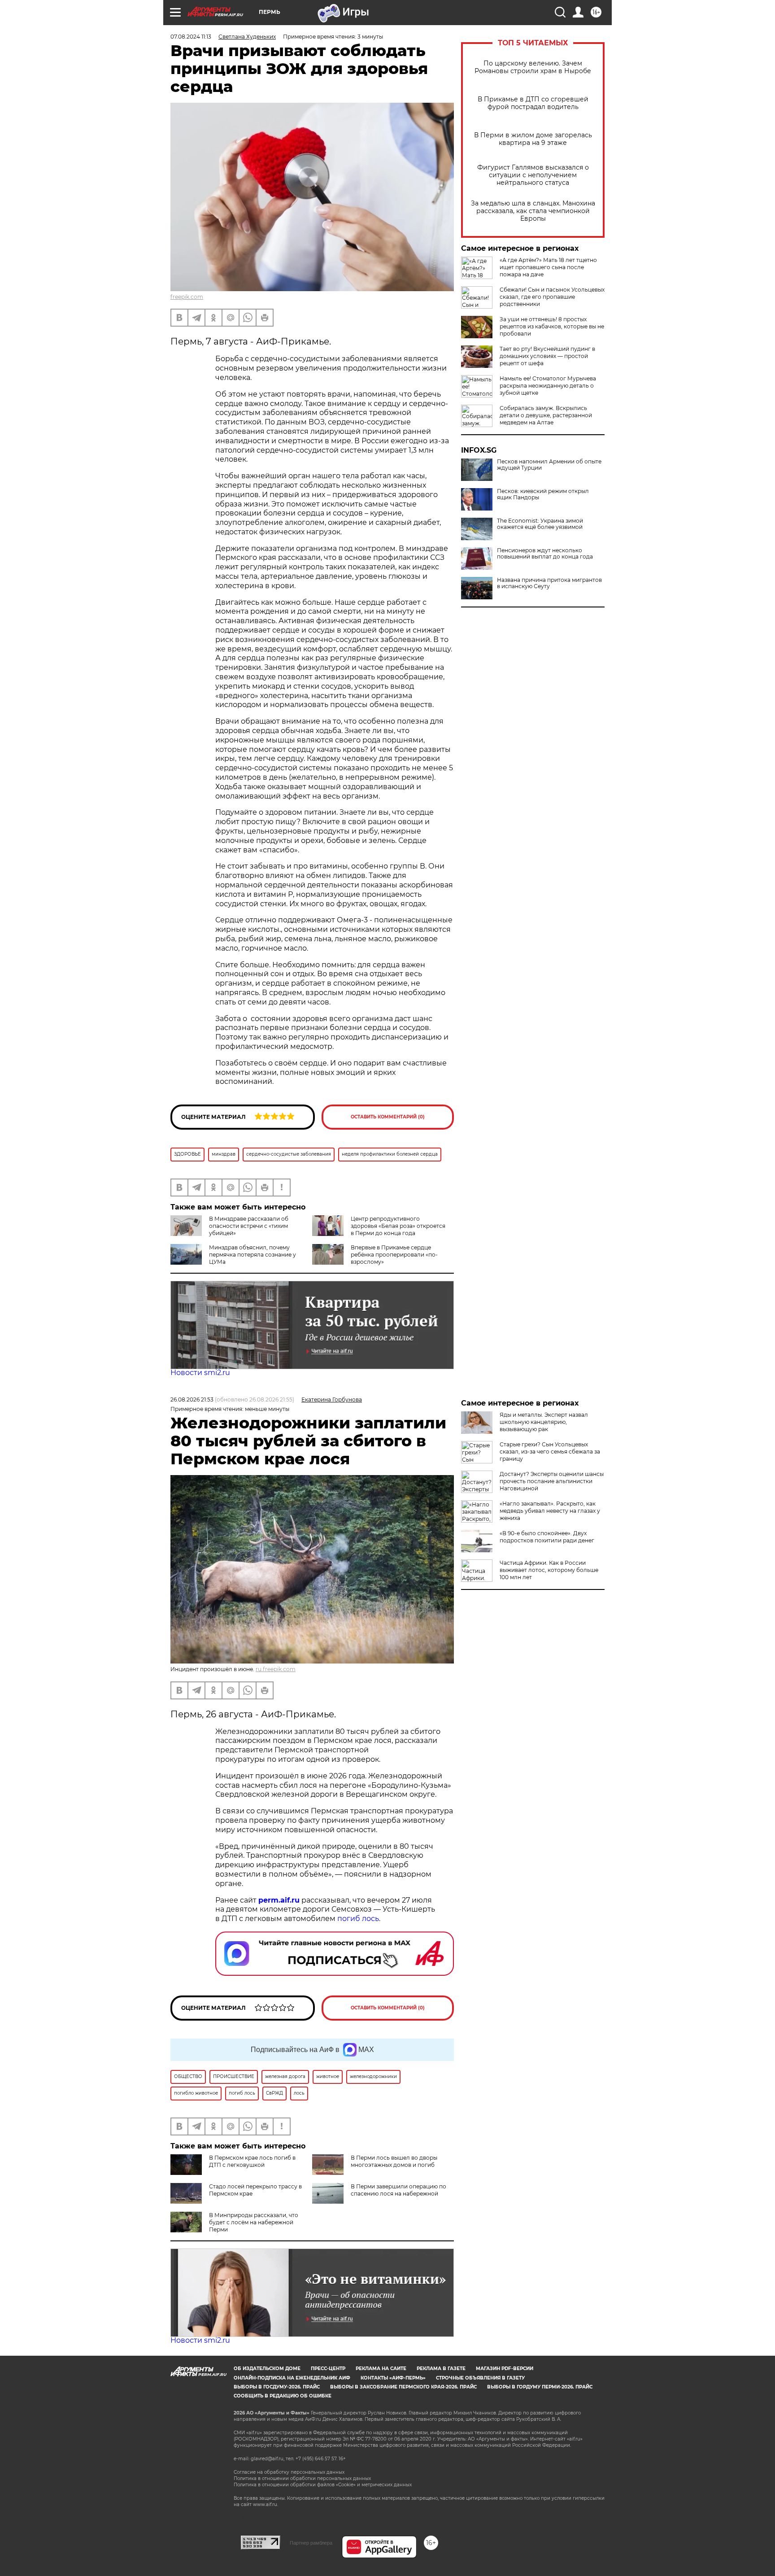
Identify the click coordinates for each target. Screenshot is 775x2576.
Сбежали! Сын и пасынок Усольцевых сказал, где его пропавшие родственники (552, 297)
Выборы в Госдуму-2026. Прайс (277, 2387)
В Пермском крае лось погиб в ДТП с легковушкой (252, 2161)
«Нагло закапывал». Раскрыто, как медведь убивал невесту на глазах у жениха (550, 1511)
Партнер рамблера (311, 2543)
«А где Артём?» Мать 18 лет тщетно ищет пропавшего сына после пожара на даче (548, 267)
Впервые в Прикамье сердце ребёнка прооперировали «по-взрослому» (394, 1255)
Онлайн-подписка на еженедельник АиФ (292, 2378)
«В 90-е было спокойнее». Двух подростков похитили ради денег (547, 1537)
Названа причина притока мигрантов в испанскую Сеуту (549, 583)
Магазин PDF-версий (505, 2369)
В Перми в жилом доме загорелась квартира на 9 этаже (533, 139)
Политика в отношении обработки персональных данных (302, 2478)
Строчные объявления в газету (480, 2378)
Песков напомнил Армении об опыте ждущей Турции (549, 465)
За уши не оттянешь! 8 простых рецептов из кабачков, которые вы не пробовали (552, 326)
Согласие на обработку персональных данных (289, 2472)
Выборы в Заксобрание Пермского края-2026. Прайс (403, 2387)
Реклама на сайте (381, 2369)
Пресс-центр (328, 2369)
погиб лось (357, 1919)
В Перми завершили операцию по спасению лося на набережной (398, 2190)
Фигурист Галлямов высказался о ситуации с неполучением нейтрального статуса (533, 175)
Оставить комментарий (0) (388, 1117)
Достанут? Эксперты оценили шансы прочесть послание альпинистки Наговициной (552, 1481)
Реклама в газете (441, 2369)
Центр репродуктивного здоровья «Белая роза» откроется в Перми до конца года (398, 1226)
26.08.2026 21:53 (192, 1399)
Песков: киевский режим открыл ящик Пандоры (543, 494)
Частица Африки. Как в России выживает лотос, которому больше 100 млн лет (549, 1570)
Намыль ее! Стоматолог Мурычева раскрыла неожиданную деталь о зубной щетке (548, 386)
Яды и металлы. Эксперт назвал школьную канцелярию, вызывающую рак (544, 1422)
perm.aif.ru (279, 1900)
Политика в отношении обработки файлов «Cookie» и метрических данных (323, 2485)
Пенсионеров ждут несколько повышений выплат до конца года (545, 554)
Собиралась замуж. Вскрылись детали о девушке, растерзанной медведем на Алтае (546, 415)
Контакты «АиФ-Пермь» (393, 2378)
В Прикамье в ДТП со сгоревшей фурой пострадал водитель (533, 103)
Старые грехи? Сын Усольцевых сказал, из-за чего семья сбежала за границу (550, 1452)
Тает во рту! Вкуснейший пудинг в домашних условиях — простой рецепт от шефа (547, 356)
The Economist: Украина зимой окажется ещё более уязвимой (540, 524)
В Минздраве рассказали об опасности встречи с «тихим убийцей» (249, 1226)
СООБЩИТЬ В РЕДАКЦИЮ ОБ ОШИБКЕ (283, 2396)
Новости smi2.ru (200, 1373)
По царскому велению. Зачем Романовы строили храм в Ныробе (533, 67)
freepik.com (187, 297)
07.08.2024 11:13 (191, 37)
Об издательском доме (267, 2369)
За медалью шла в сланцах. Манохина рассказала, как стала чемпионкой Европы (533, 211)
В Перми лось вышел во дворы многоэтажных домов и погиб (394, 2161)
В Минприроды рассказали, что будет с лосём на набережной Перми (254, 2222)
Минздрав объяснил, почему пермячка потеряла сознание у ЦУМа (253, 1255)
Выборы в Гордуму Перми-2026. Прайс (540, 2387)
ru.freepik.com (276, 1669)
